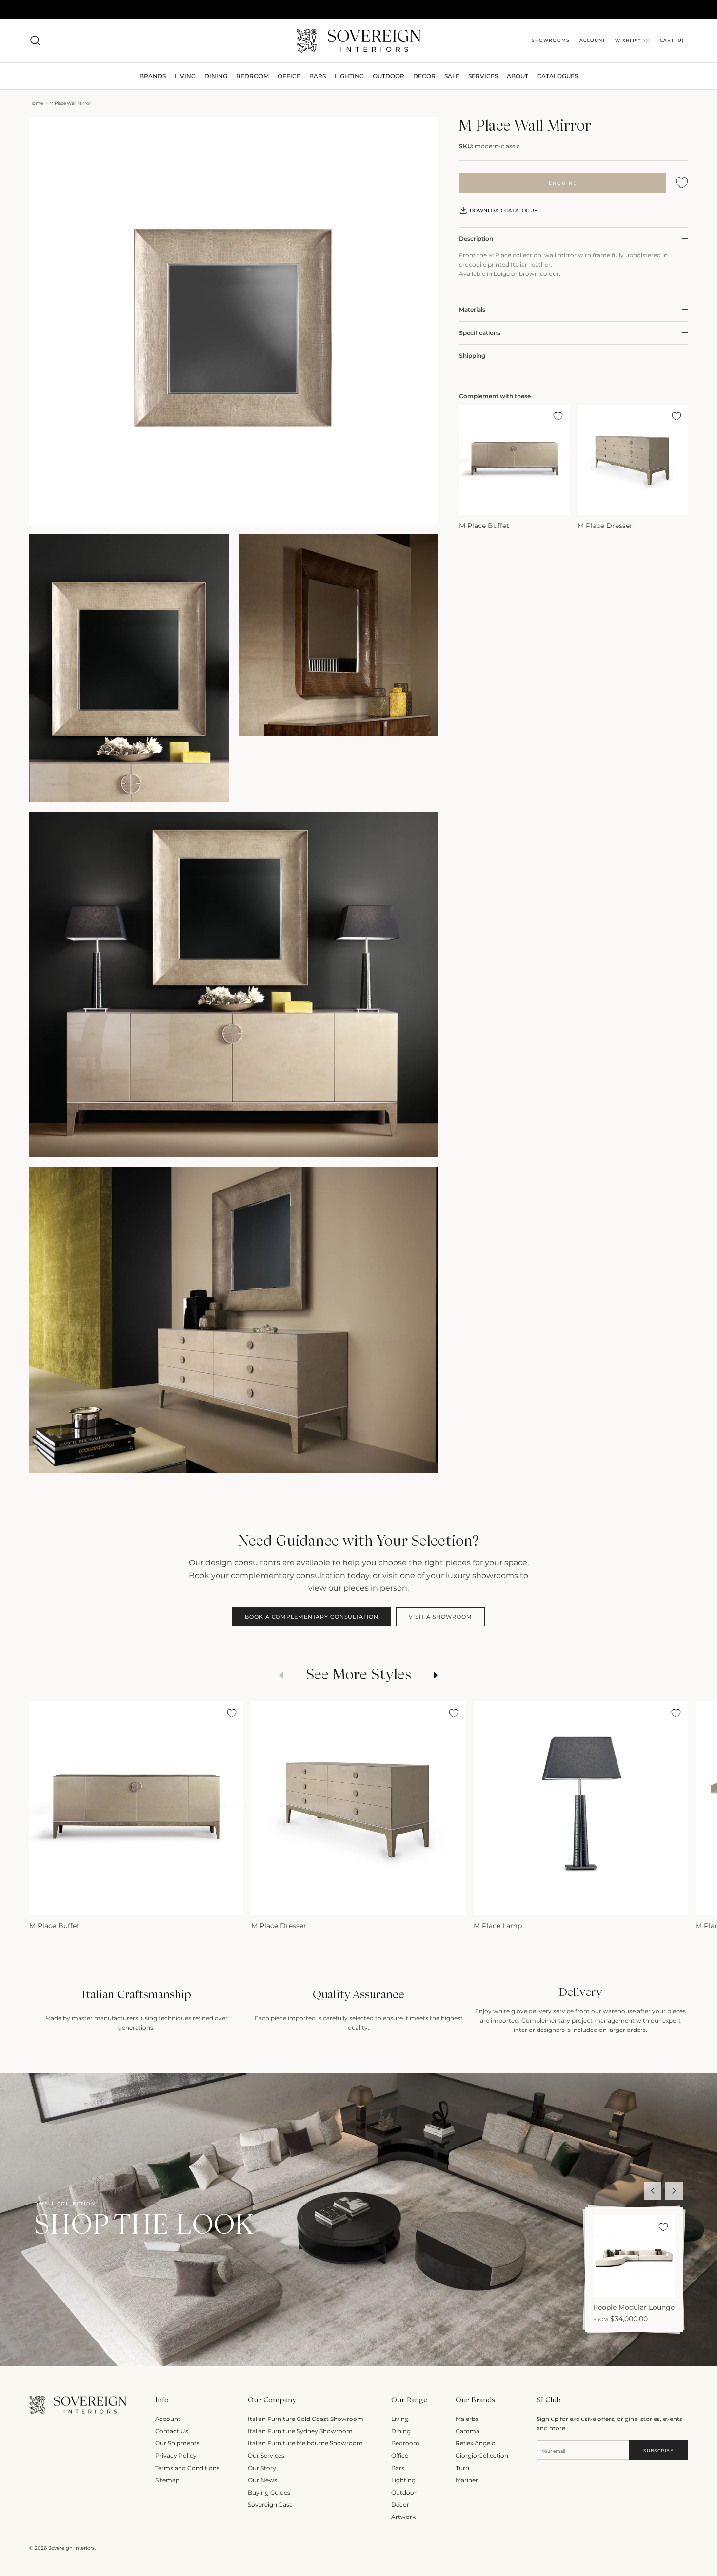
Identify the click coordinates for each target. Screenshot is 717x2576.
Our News (262, 2480)
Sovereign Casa (270, 2505)
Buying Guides (269, 2492)
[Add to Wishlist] (682, 183)
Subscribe (658, 2450)
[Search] (35, 40)
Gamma (468, 2431)
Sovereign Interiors (71, 2548)
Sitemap (167, 2480)
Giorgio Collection (482, 2455)
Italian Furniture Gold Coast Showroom (306, 2419)
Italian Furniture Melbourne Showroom (305, 2443)
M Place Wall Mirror (70, 103)
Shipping (472, 356)
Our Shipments (177, 2443)
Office (400, 2455)
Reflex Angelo (476, 2443)
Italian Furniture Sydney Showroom (300, 2431)
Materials (472, 309)
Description (476, 239)
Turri (462, 2468)
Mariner (467, 2480)
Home (36, 103)
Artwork (403, 2517)
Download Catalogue (503, 210)
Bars (318, 76)
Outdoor (388, 76)
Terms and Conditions (187, 2468)
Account (168, 2419)
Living (400, 2419)
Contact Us (172, 2431)
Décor (400, 2505)
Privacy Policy (176, 2455)
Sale (452, 76)
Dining (401, 2431)
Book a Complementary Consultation (311, 1617)
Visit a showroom (440, 1617)
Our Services (266, 2455)
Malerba (467, 2419)
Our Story (262, 2468)
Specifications (480, 332)
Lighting (349, 76)
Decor (424, 76)
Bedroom (405, 2443)
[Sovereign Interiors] (359, 41)
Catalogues (558, 76)
